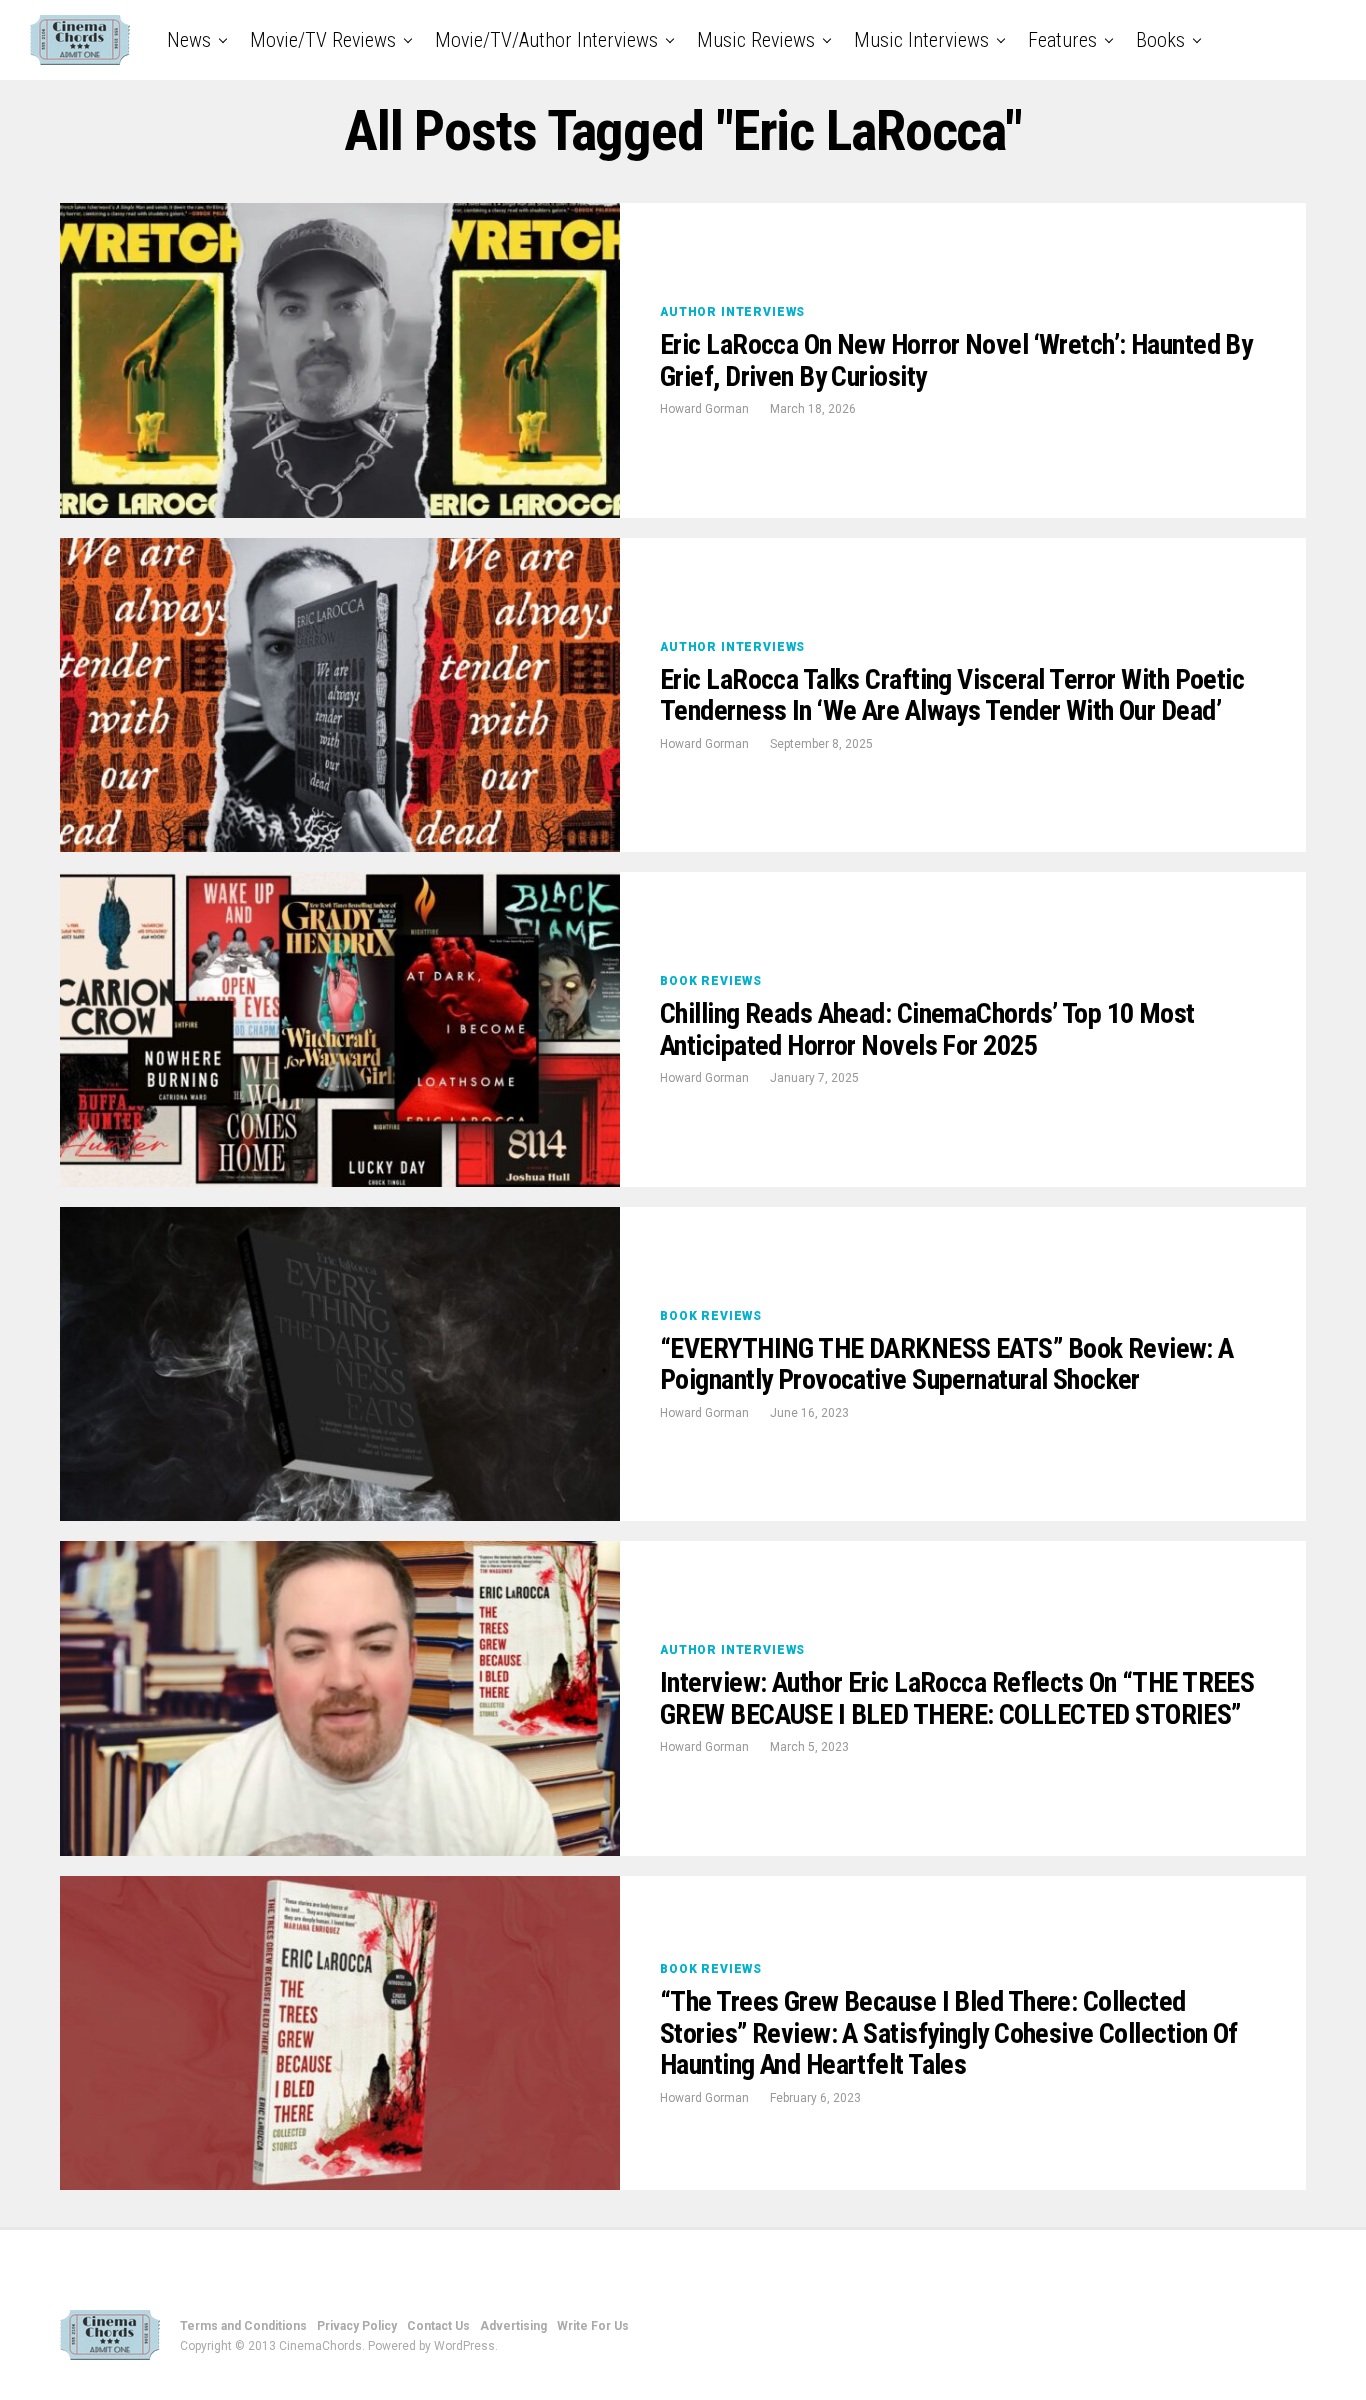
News (189, 40)
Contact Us (438, 2326)
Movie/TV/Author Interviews (546, 40)
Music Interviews (921, 40)
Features (1062, 40)
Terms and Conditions (243, 2326)
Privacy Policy (357, 2326)
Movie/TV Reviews (323, 40)
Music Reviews (756, 40)
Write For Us (593, 2326)
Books (1160, 40)
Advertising (513, 2326)
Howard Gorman (704, 409)
